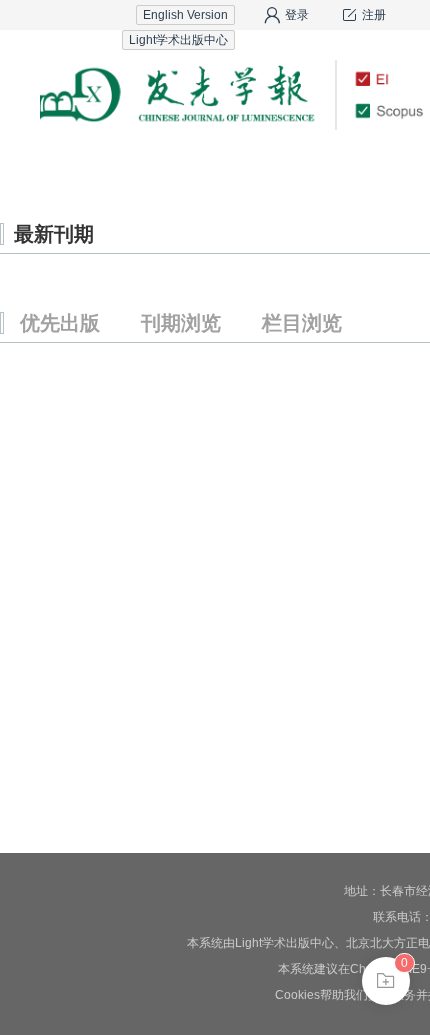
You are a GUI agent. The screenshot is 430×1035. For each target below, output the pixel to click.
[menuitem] (65, 165)
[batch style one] (386, 981)
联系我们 (365, 164)
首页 (65, 164)
